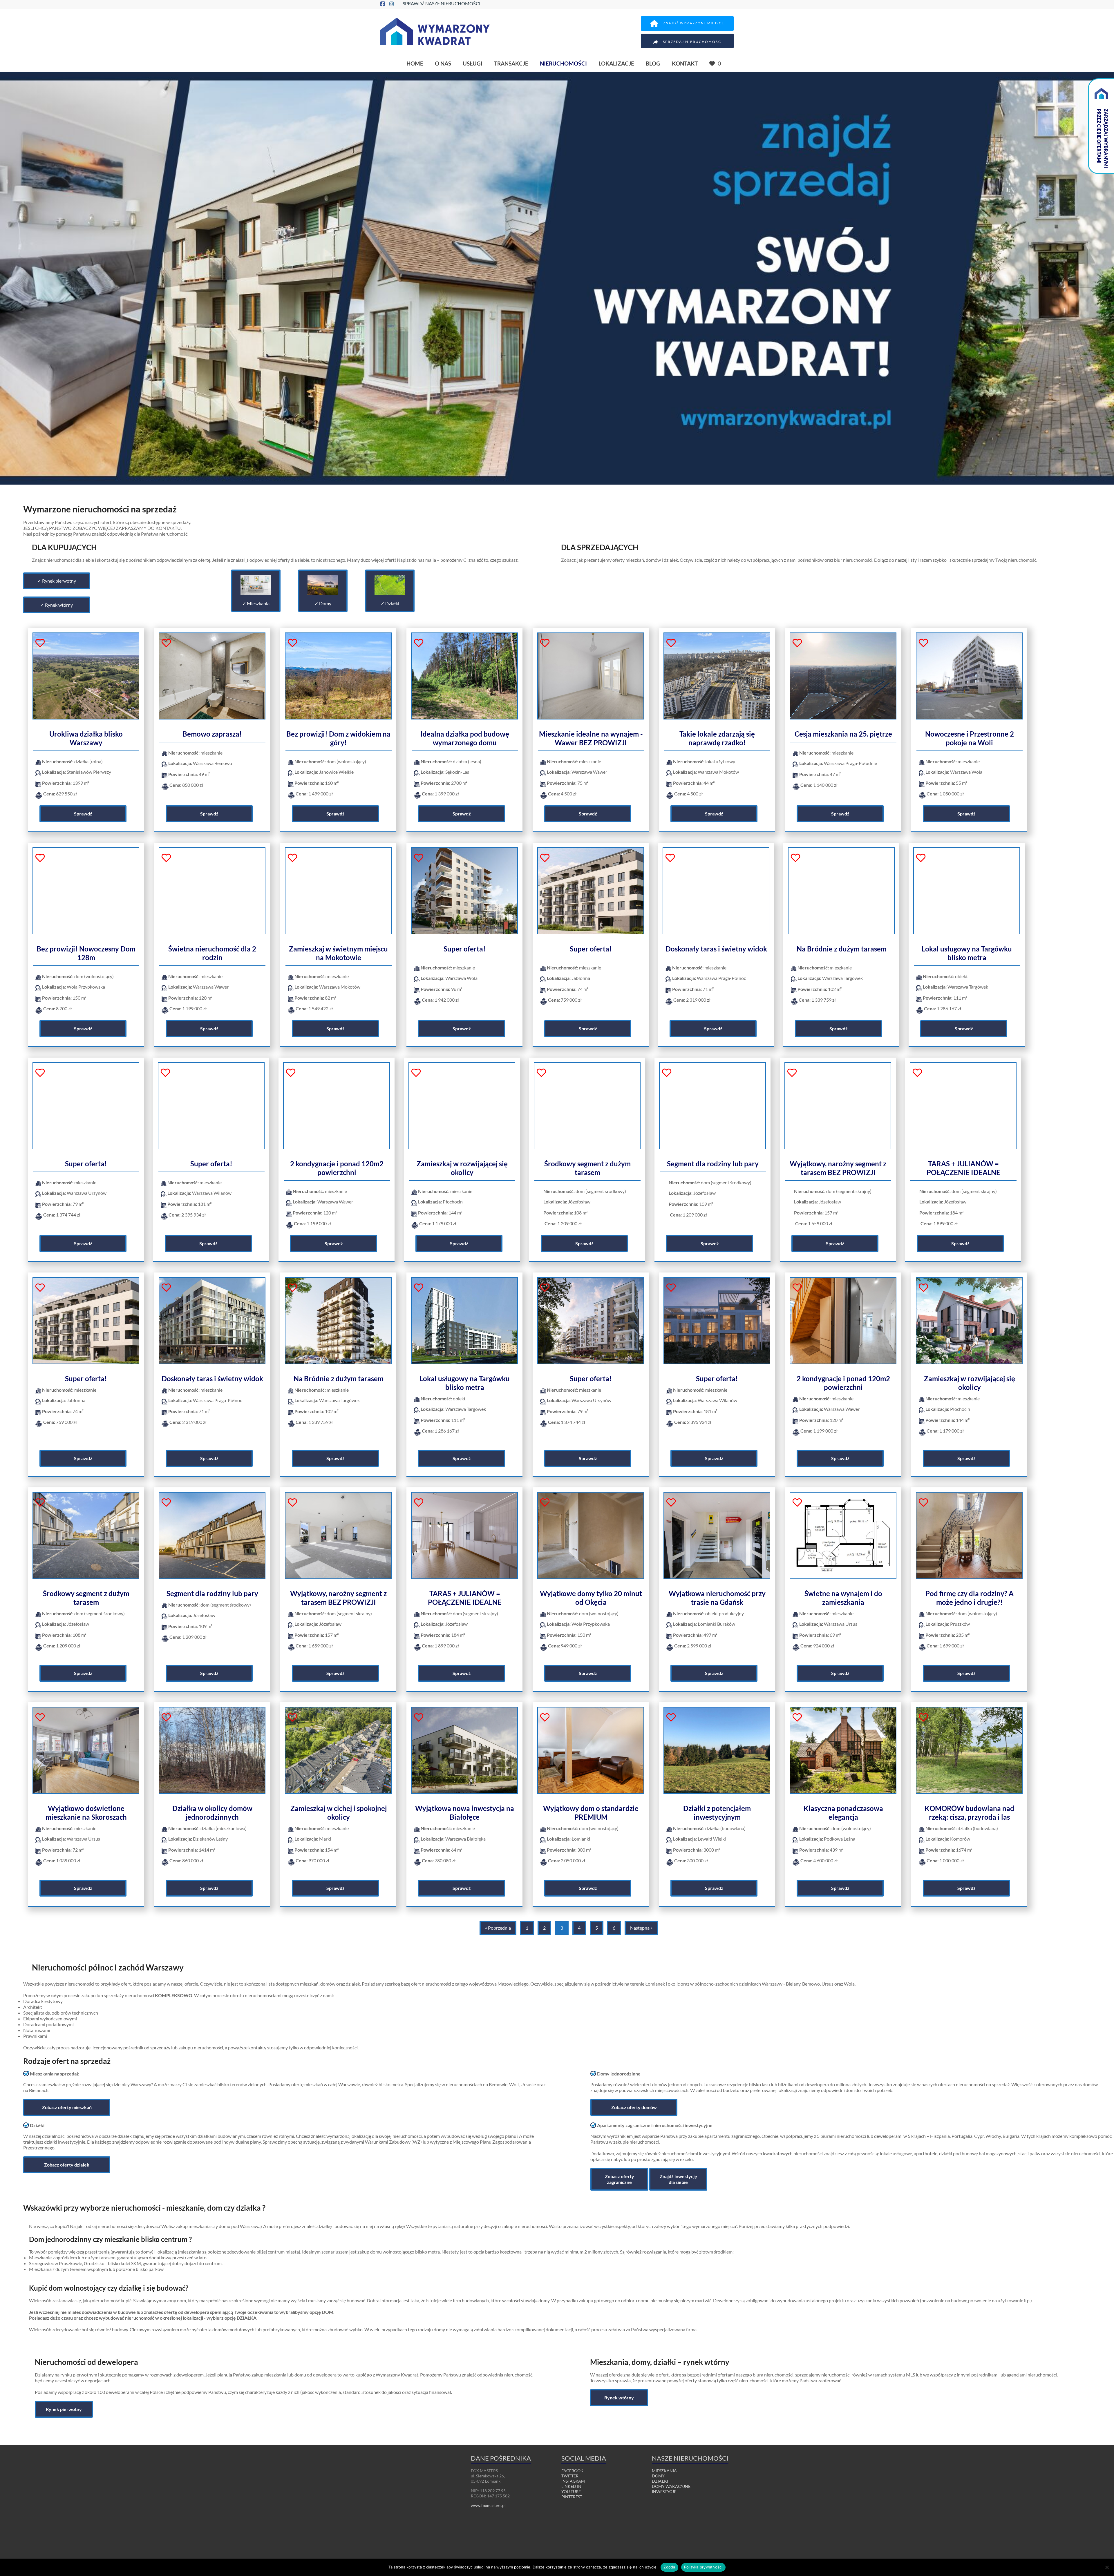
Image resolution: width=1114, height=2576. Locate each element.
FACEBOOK (572, 2471)
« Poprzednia (498, 1928)
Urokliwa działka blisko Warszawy (86, 738)
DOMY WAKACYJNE (671, 2486)
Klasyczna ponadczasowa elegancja (843, 1813)
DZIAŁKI (660, 2481)
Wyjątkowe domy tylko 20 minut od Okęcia (591, 1598)
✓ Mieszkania (256, 603)
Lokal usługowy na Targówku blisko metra (967, 953)
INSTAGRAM (573, 2481)
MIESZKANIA (664, 2471)
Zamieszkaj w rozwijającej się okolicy (462, 1168)
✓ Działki (390, 603)
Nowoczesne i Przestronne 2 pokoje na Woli (970, 738)
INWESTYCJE (664, 2491)
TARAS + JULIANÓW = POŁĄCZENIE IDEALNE (963, 1168)
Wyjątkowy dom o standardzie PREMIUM (591, 1813)
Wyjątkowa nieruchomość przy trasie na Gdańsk (717, 1598)
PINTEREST (572, 2497)
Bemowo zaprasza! (212, 734)
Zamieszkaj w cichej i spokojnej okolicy (339, 1813)
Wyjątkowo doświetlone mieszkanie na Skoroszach (86, 1813)
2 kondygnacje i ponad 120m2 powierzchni (337, 1168)
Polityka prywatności (703, 2567)
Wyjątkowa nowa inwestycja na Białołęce (465, 1813)
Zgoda (669, 2567)
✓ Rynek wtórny (57, 605)
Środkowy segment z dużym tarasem (587, 1168)
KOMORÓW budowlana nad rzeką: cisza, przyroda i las (969, 1813)
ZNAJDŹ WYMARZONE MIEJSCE (694, 23)
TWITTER (570, 2476)
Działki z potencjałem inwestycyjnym (717, 1813)
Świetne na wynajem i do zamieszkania (843, 1598)
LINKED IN (571, 2486)
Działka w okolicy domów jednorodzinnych (212, 1813)
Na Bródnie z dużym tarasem (842, 949)
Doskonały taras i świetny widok (716, 949)
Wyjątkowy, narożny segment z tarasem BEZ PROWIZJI (838, 1168)
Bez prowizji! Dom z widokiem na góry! (338, 738)
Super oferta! (465, 949)
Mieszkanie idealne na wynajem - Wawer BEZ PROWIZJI (591, 738)
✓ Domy (323, 603)
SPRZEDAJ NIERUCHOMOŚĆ (692, 42)
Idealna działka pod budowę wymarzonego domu (465, 738)
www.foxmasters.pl (488, 2505)
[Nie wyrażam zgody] (1107, 2567)
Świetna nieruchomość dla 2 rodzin (212, 953)
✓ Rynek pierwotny (57, 581)
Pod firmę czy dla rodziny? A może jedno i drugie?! (970, 1598)
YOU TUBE (571, 2491)
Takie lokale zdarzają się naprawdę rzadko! (717, 738)
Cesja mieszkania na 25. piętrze (843, 734)
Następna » (641, 1928)
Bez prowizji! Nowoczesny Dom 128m (86, 953)
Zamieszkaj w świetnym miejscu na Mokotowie (338, 953)
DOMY (658, 2476)
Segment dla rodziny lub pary (713, 1164)
